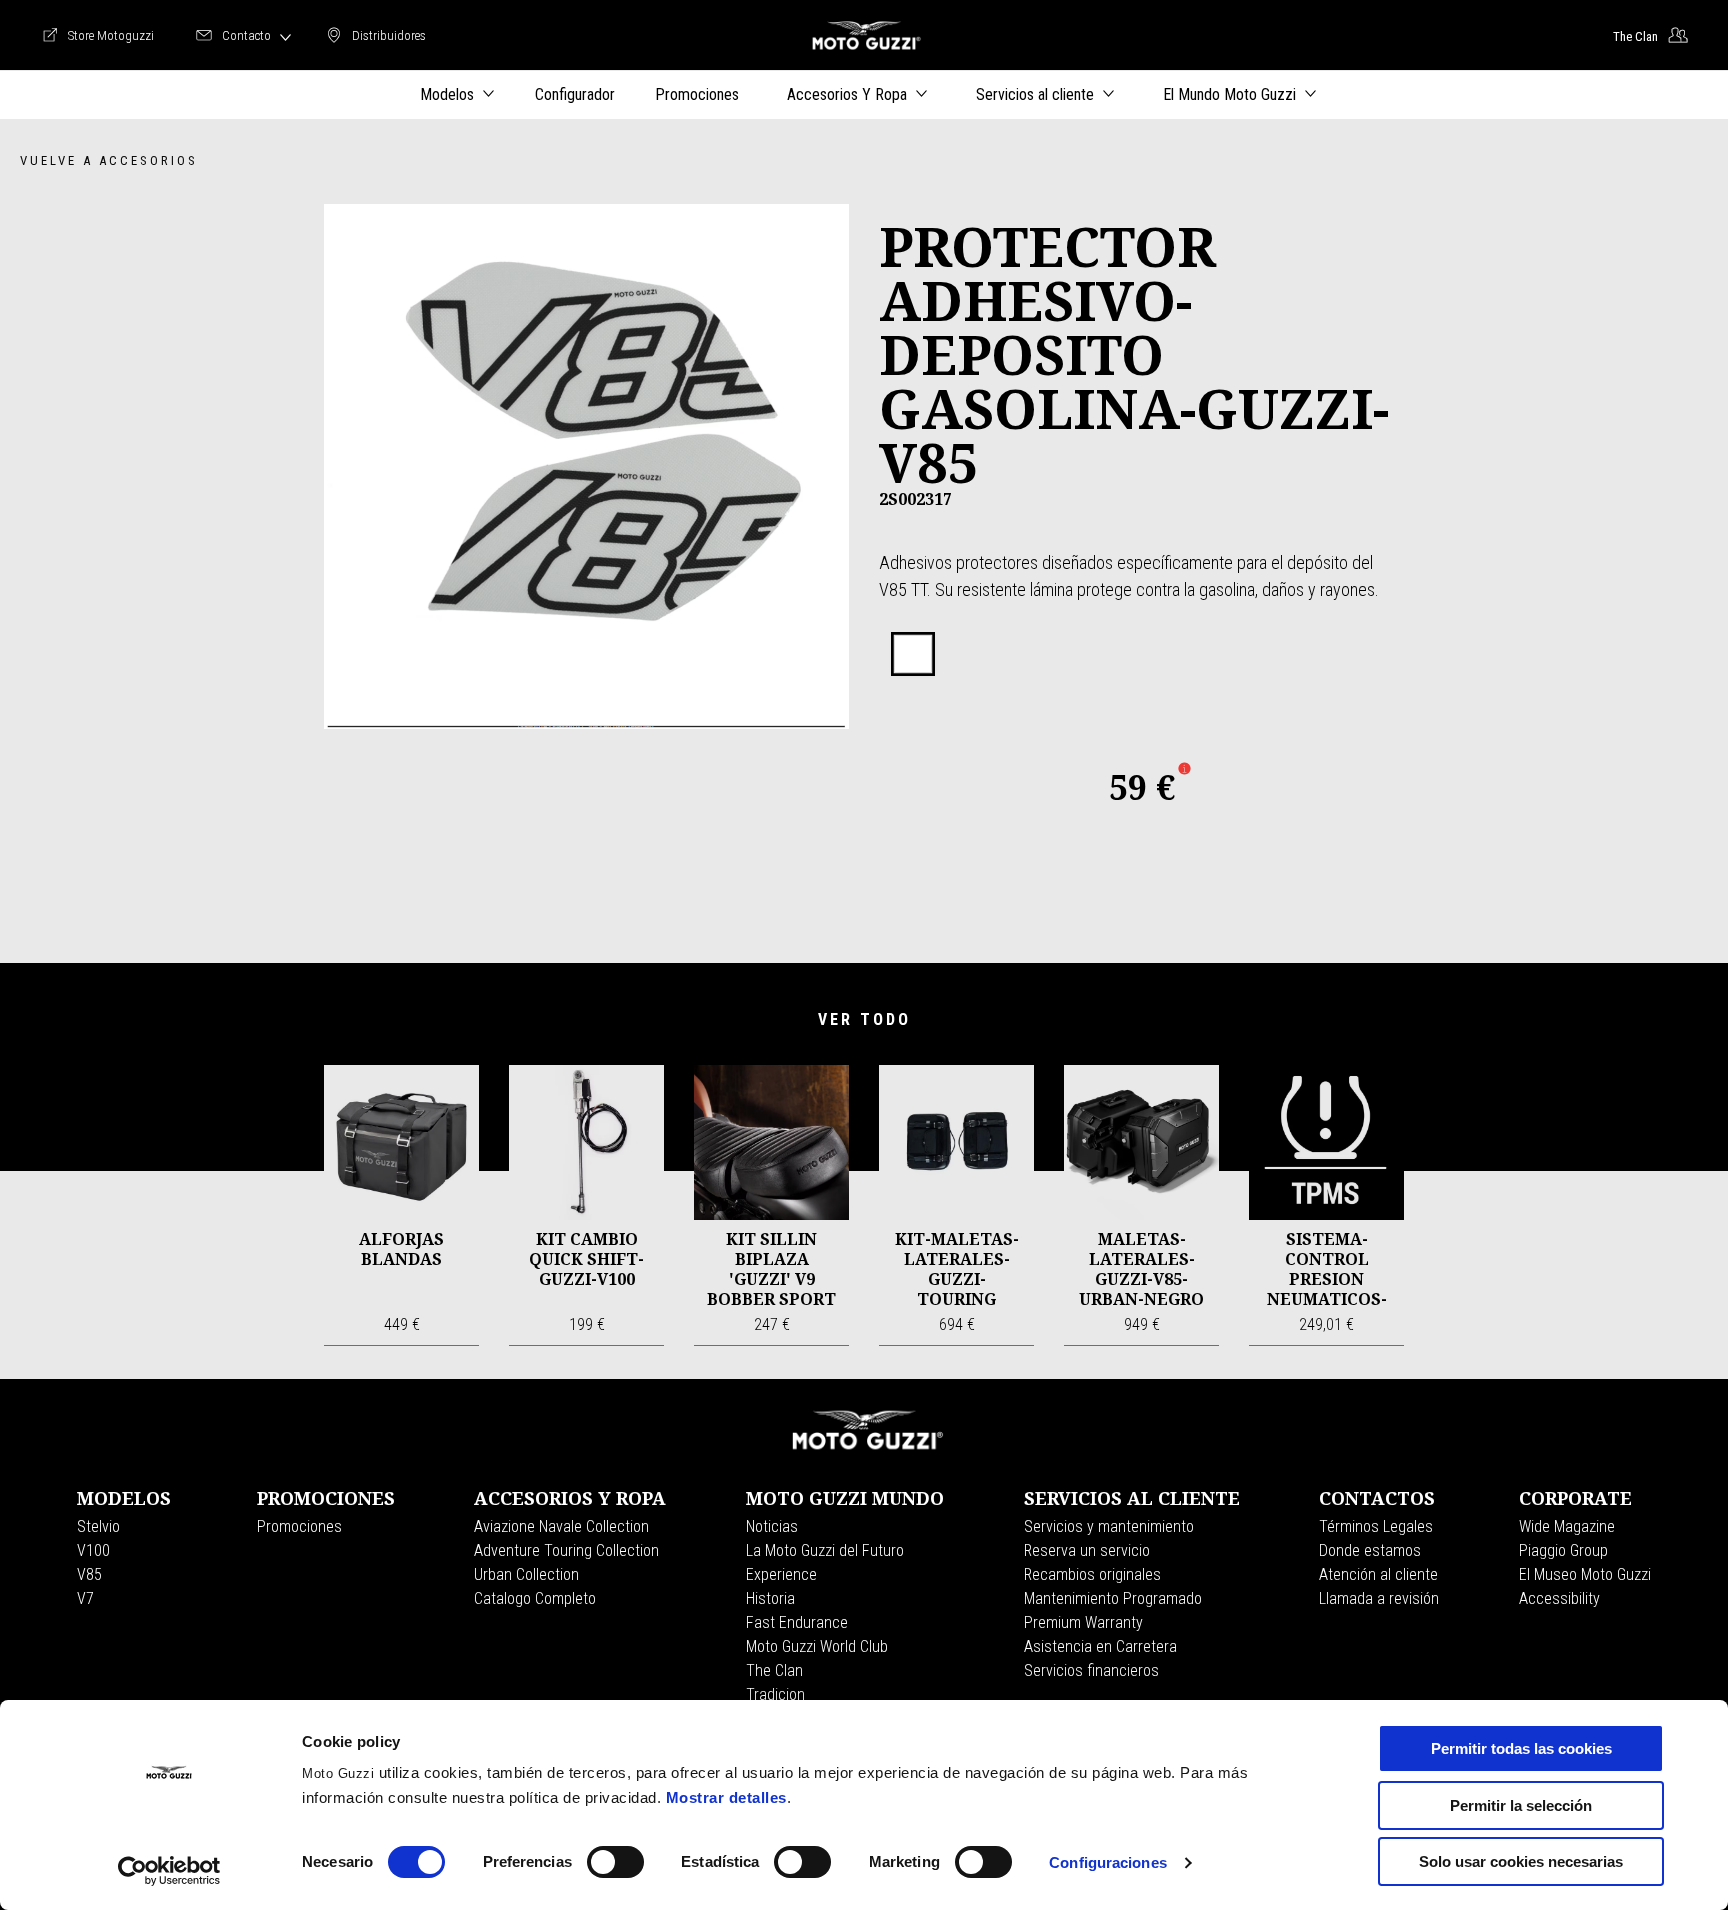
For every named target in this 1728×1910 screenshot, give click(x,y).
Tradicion (775, 1694)
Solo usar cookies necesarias (1521, 1861)
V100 (93, 1550)
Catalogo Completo (535, 1598)
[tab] (913, 655)
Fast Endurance (797, 1622)
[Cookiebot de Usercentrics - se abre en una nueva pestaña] (169, 1871)
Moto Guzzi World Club (817, 1646)
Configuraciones (1108, 1862)
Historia (770, 1598)
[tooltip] (913, 655)
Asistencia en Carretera (1100, 1646)
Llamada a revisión (1379, 1598)
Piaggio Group (1563, 1550)
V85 (89, 1574)
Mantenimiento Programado (1113, 1598)
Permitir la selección (1521, 1805)
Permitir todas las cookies (1521, 1748)
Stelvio (98, 1526)
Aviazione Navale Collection (561, 1526)
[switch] (615, 1862)
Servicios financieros (1091, 1670)
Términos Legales (1376, 1526)
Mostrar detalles (726, 1797)
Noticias (772, 1526)
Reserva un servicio (1087, 1550)
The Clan (774, 1670)
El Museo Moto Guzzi (1585, 1574)
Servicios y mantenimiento (1109, 1526)
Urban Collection (526, 1574)
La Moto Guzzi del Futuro (825, 1550)
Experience (781, 1574)
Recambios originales (1092, 1574)
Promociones (299, 1526)
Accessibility (1559, 1598)
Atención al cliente (1378, 1574)
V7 (85, 1598)
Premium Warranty (1083, 1622)
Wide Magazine (1567, 1526)
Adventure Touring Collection (566, 1550)
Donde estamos (1370, 1550)
